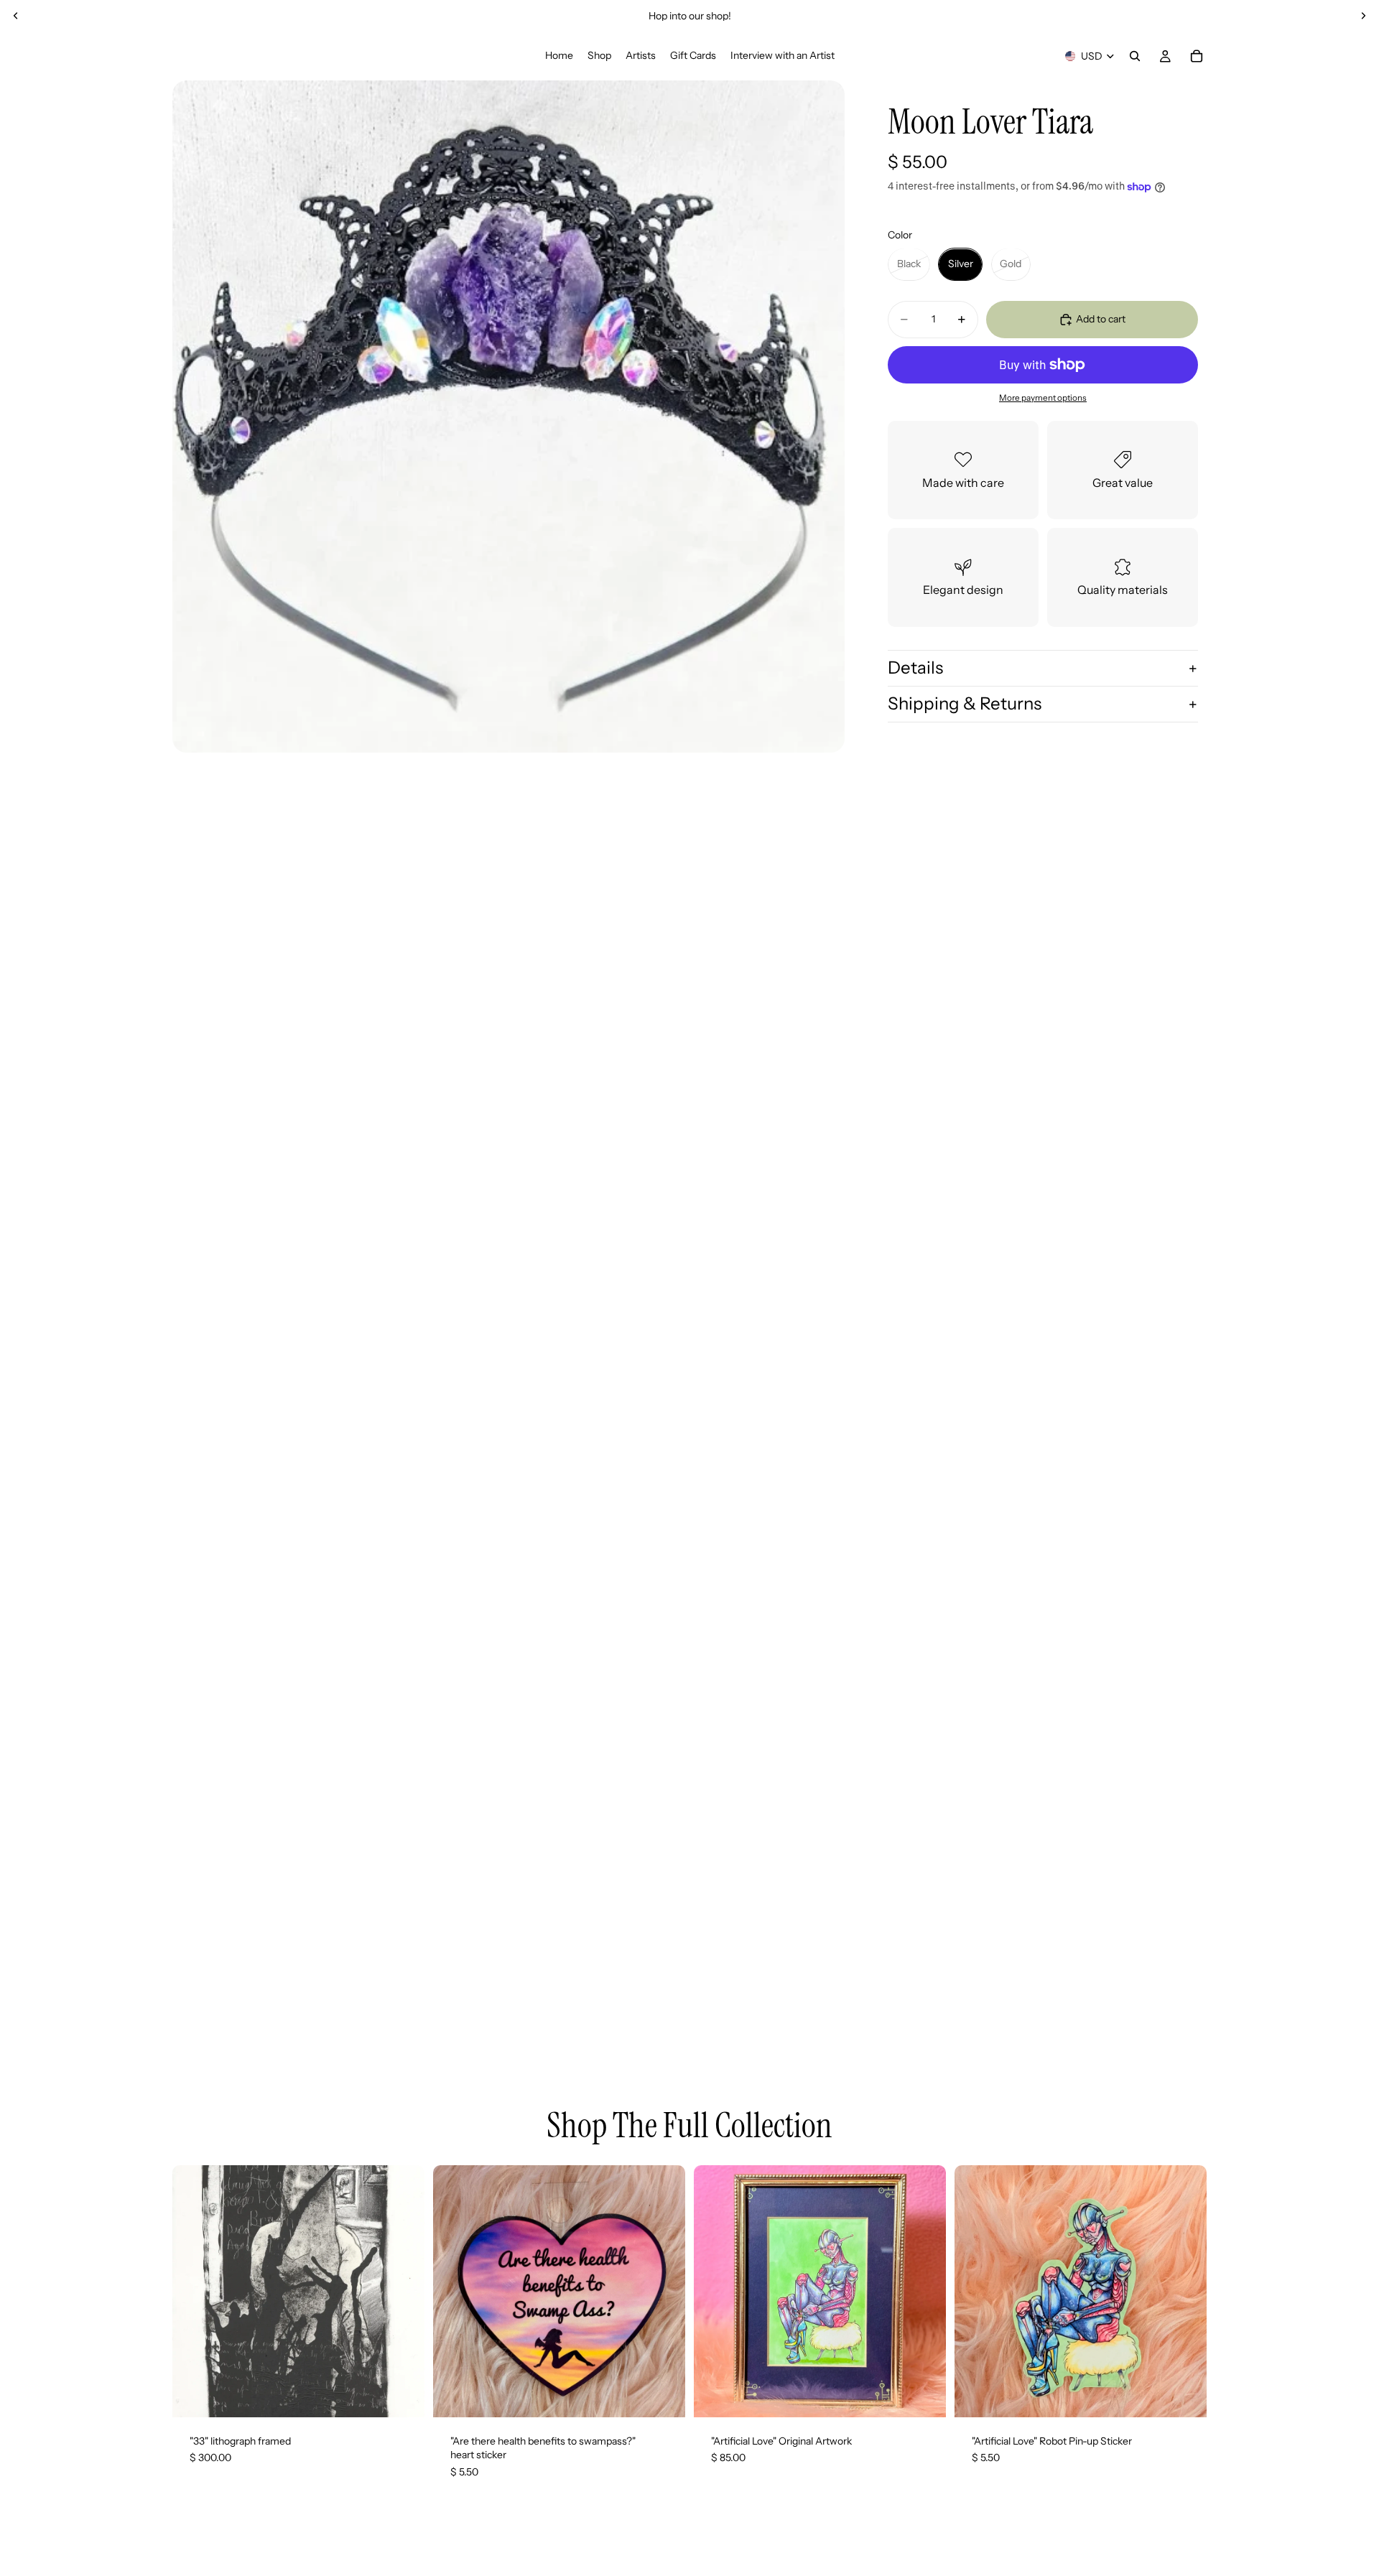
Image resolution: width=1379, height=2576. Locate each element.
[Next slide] (1363, 16)
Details (915, 668)
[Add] (402, 2395)
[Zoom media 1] (509, 417)
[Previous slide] (16, 16)
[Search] (1135, 56)
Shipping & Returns (965, 703)
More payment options (1043, 398)
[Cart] (1197, 56)
